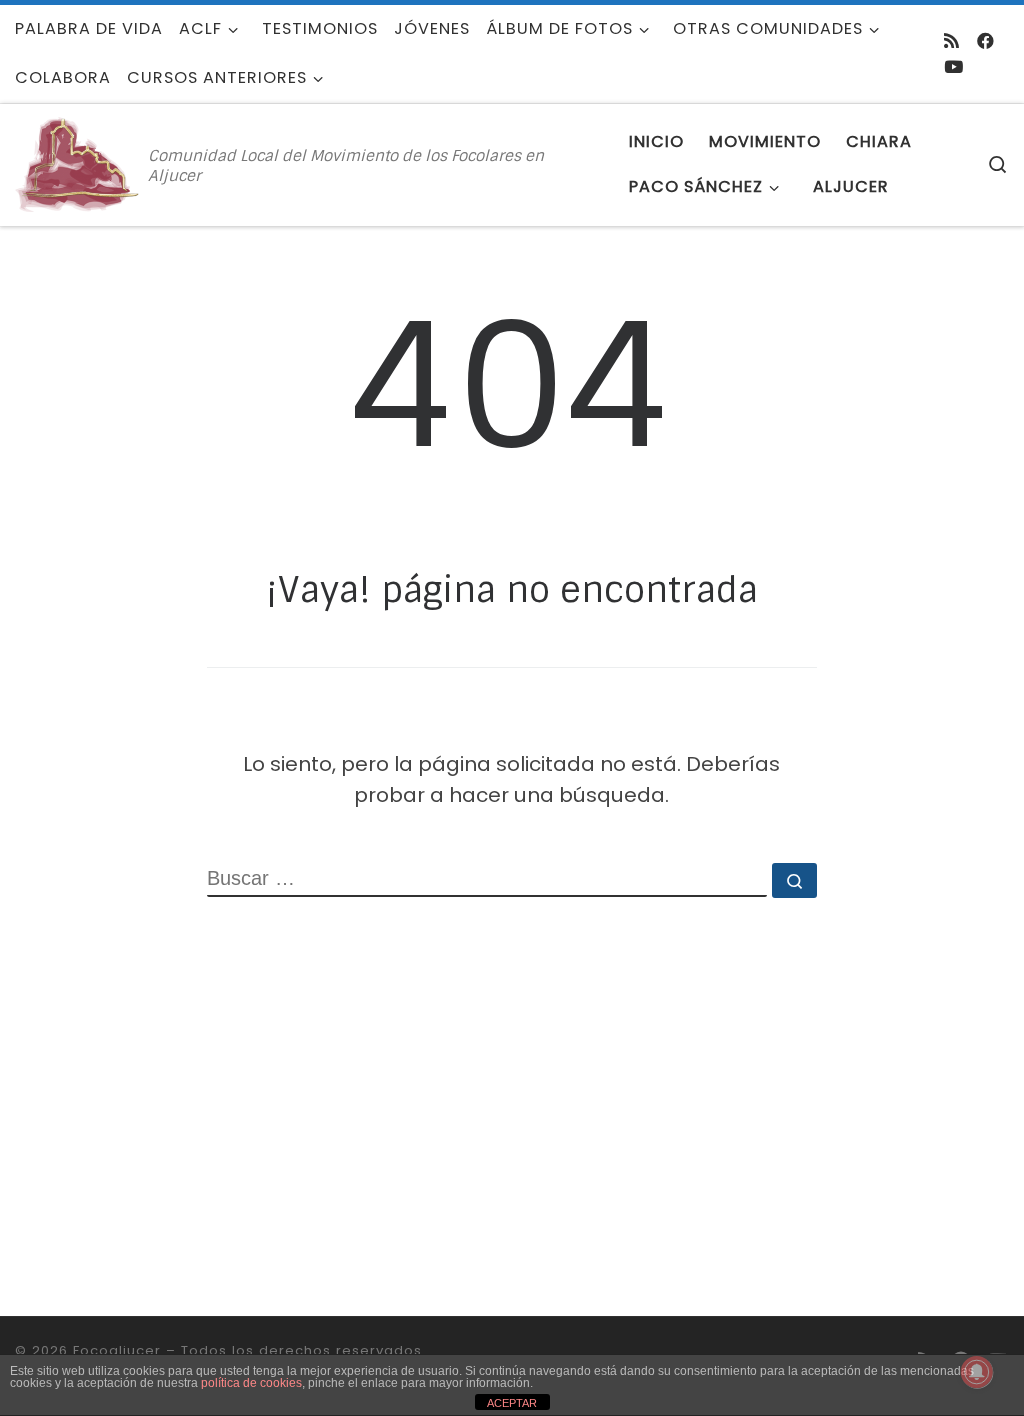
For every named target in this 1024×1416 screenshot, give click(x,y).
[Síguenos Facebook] (985, 41)
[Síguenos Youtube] (953, 67)
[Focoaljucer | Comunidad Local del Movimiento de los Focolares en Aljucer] (78, 163)
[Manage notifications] (977, 1372)
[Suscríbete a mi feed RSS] (951, 41)
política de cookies (251, 1383)
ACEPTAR (512, 1403)
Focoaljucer (117, 1350)
